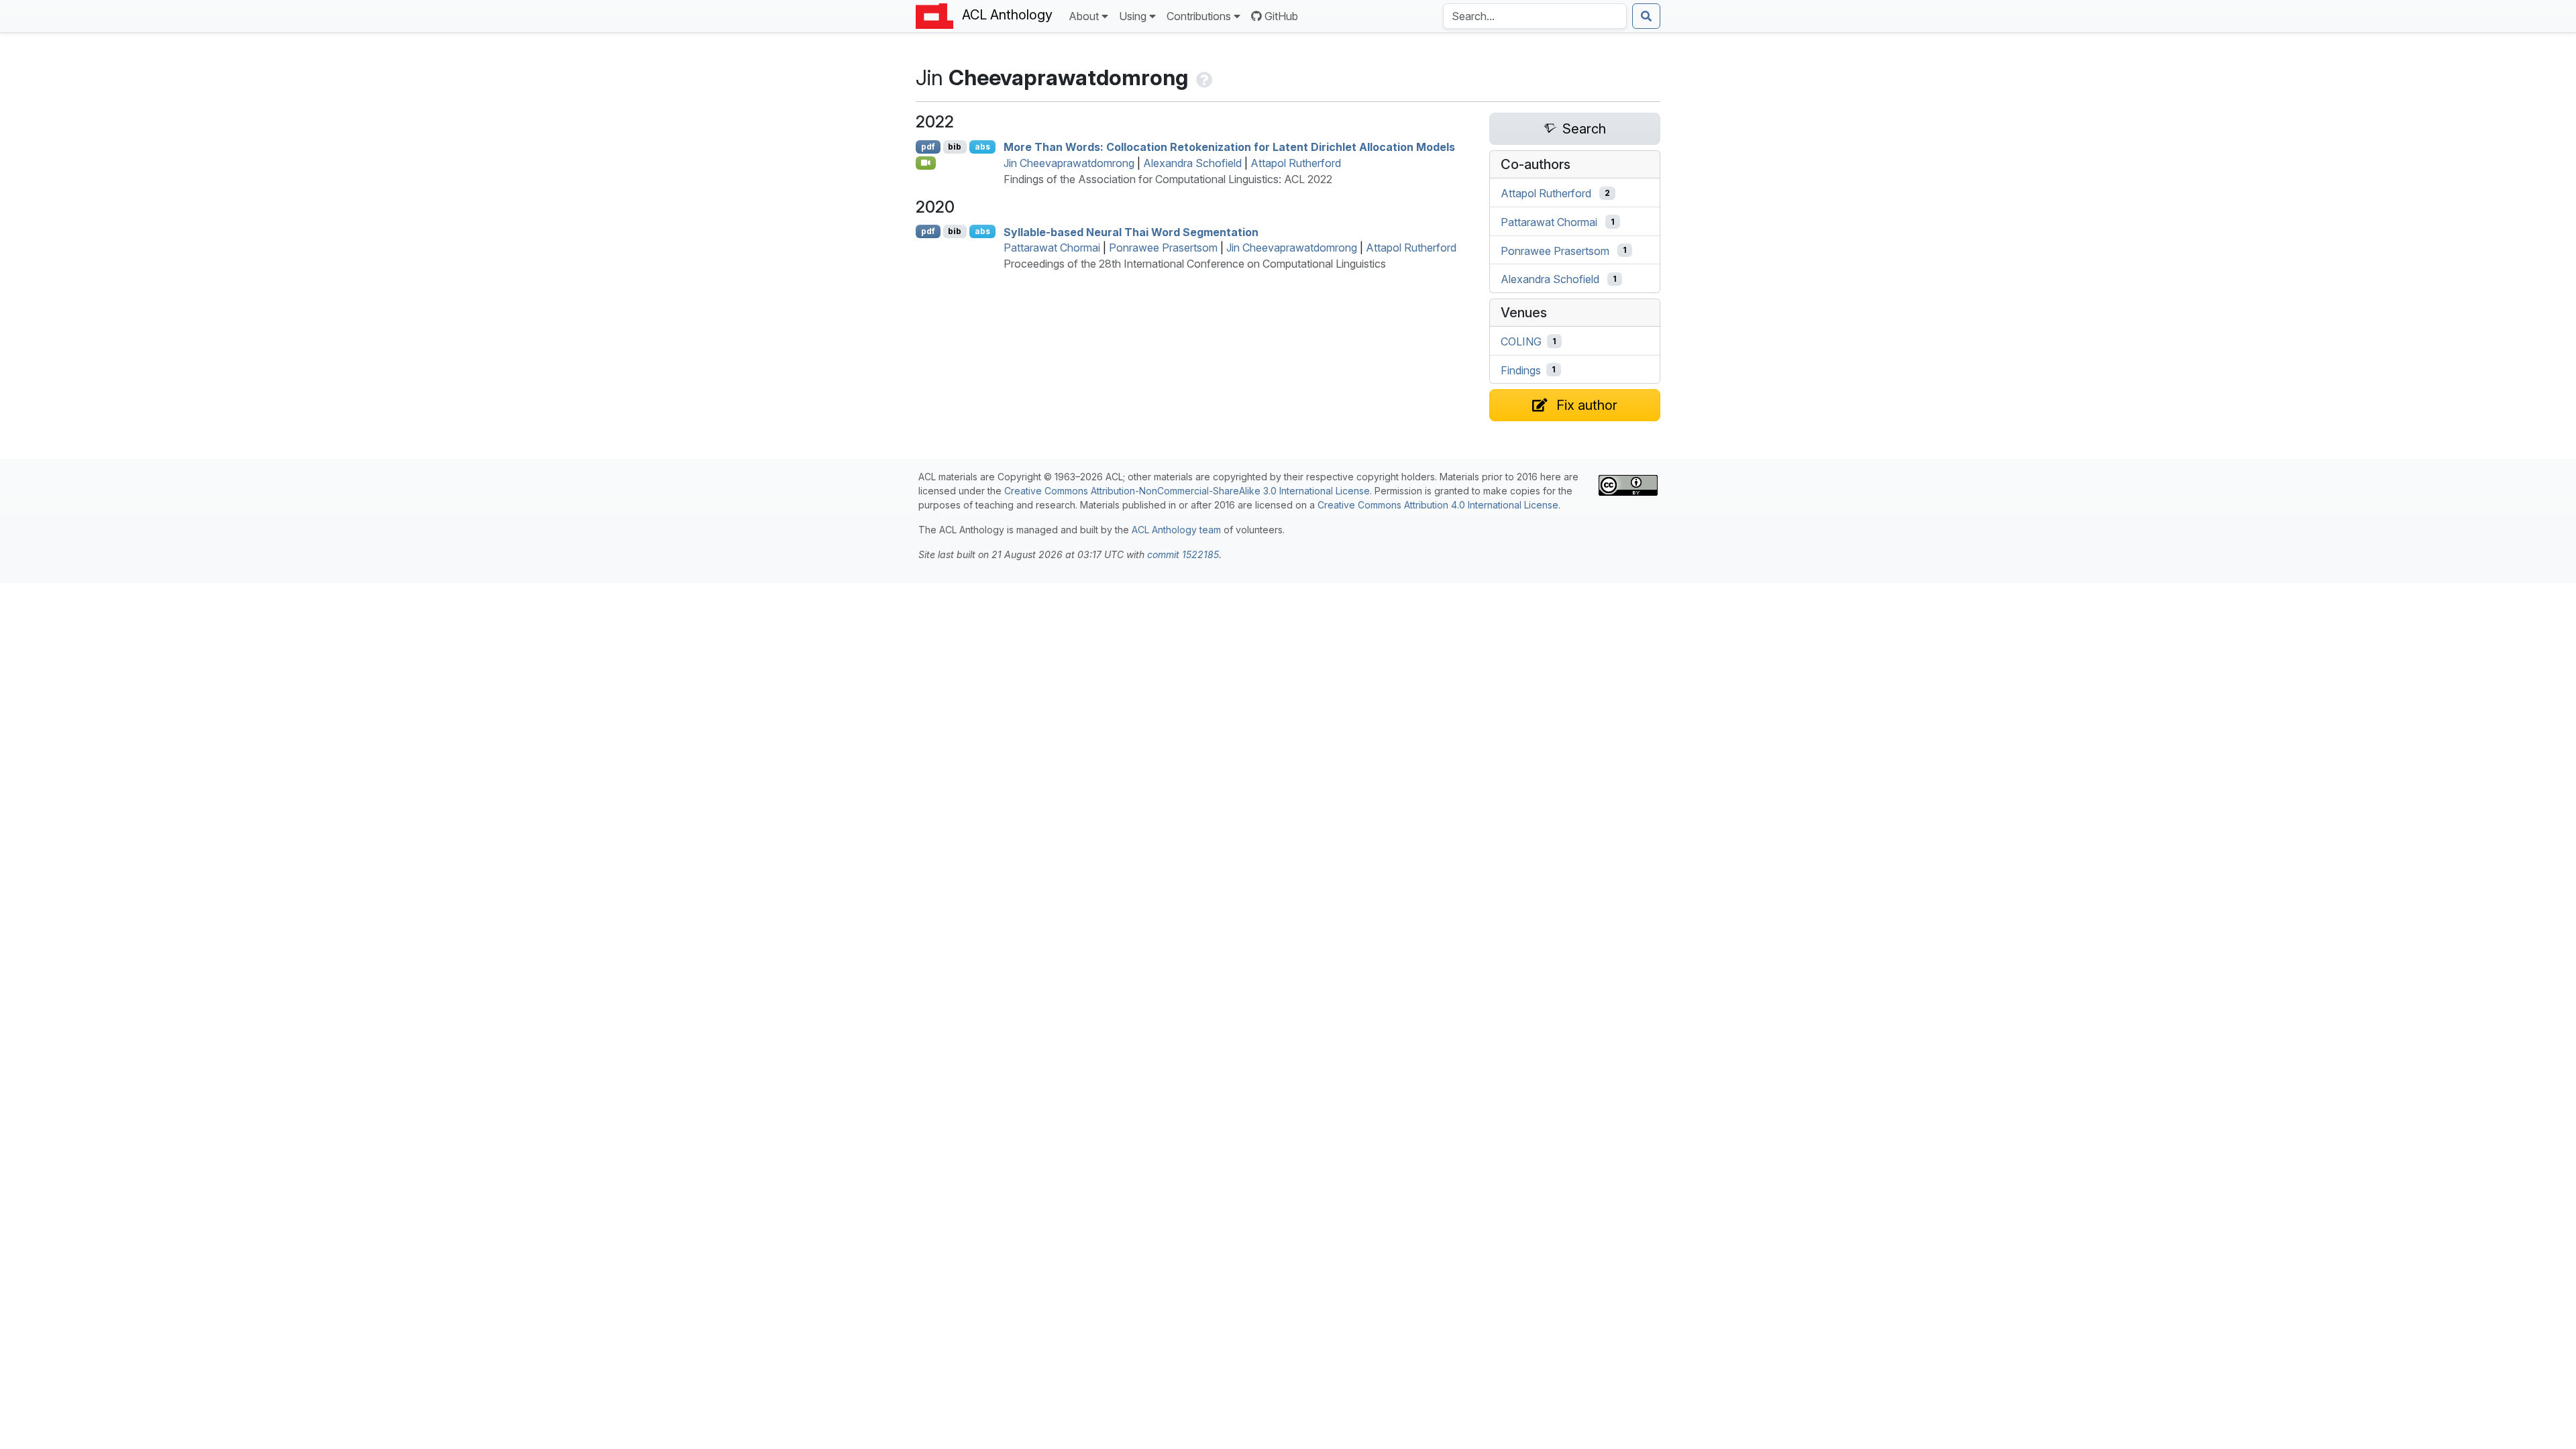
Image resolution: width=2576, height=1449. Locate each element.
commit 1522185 (1183, 554)
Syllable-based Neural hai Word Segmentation (1131, 231)
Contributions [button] (1199, 16)
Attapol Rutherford (1296, 163)
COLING (1521, 341)
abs (982, 147)
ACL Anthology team (1176, 530)
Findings (1521, 370)
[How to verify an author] (1203, 77)
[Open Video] (926, 163)
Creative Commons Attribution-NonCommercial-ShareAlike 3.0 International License (1187, 491)
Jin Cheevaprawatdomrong (1069, 163)
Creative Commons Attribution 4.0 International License (1438, 505)
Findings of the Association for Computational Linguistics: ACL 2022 (1168, 179)
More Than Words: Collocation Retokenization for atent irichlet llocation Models (1229, 147)
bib (955, 147)
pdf (928, 147)
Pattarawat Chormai (1052, 248)
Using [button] (1133, 16)
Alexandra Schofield (1192, 163)
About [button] (1084, 16)
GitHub (1281, 16)
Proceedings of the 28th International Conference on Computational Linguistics (1195, 264)
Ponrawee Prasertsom (1163, 248)
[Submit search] (1646, 16)
